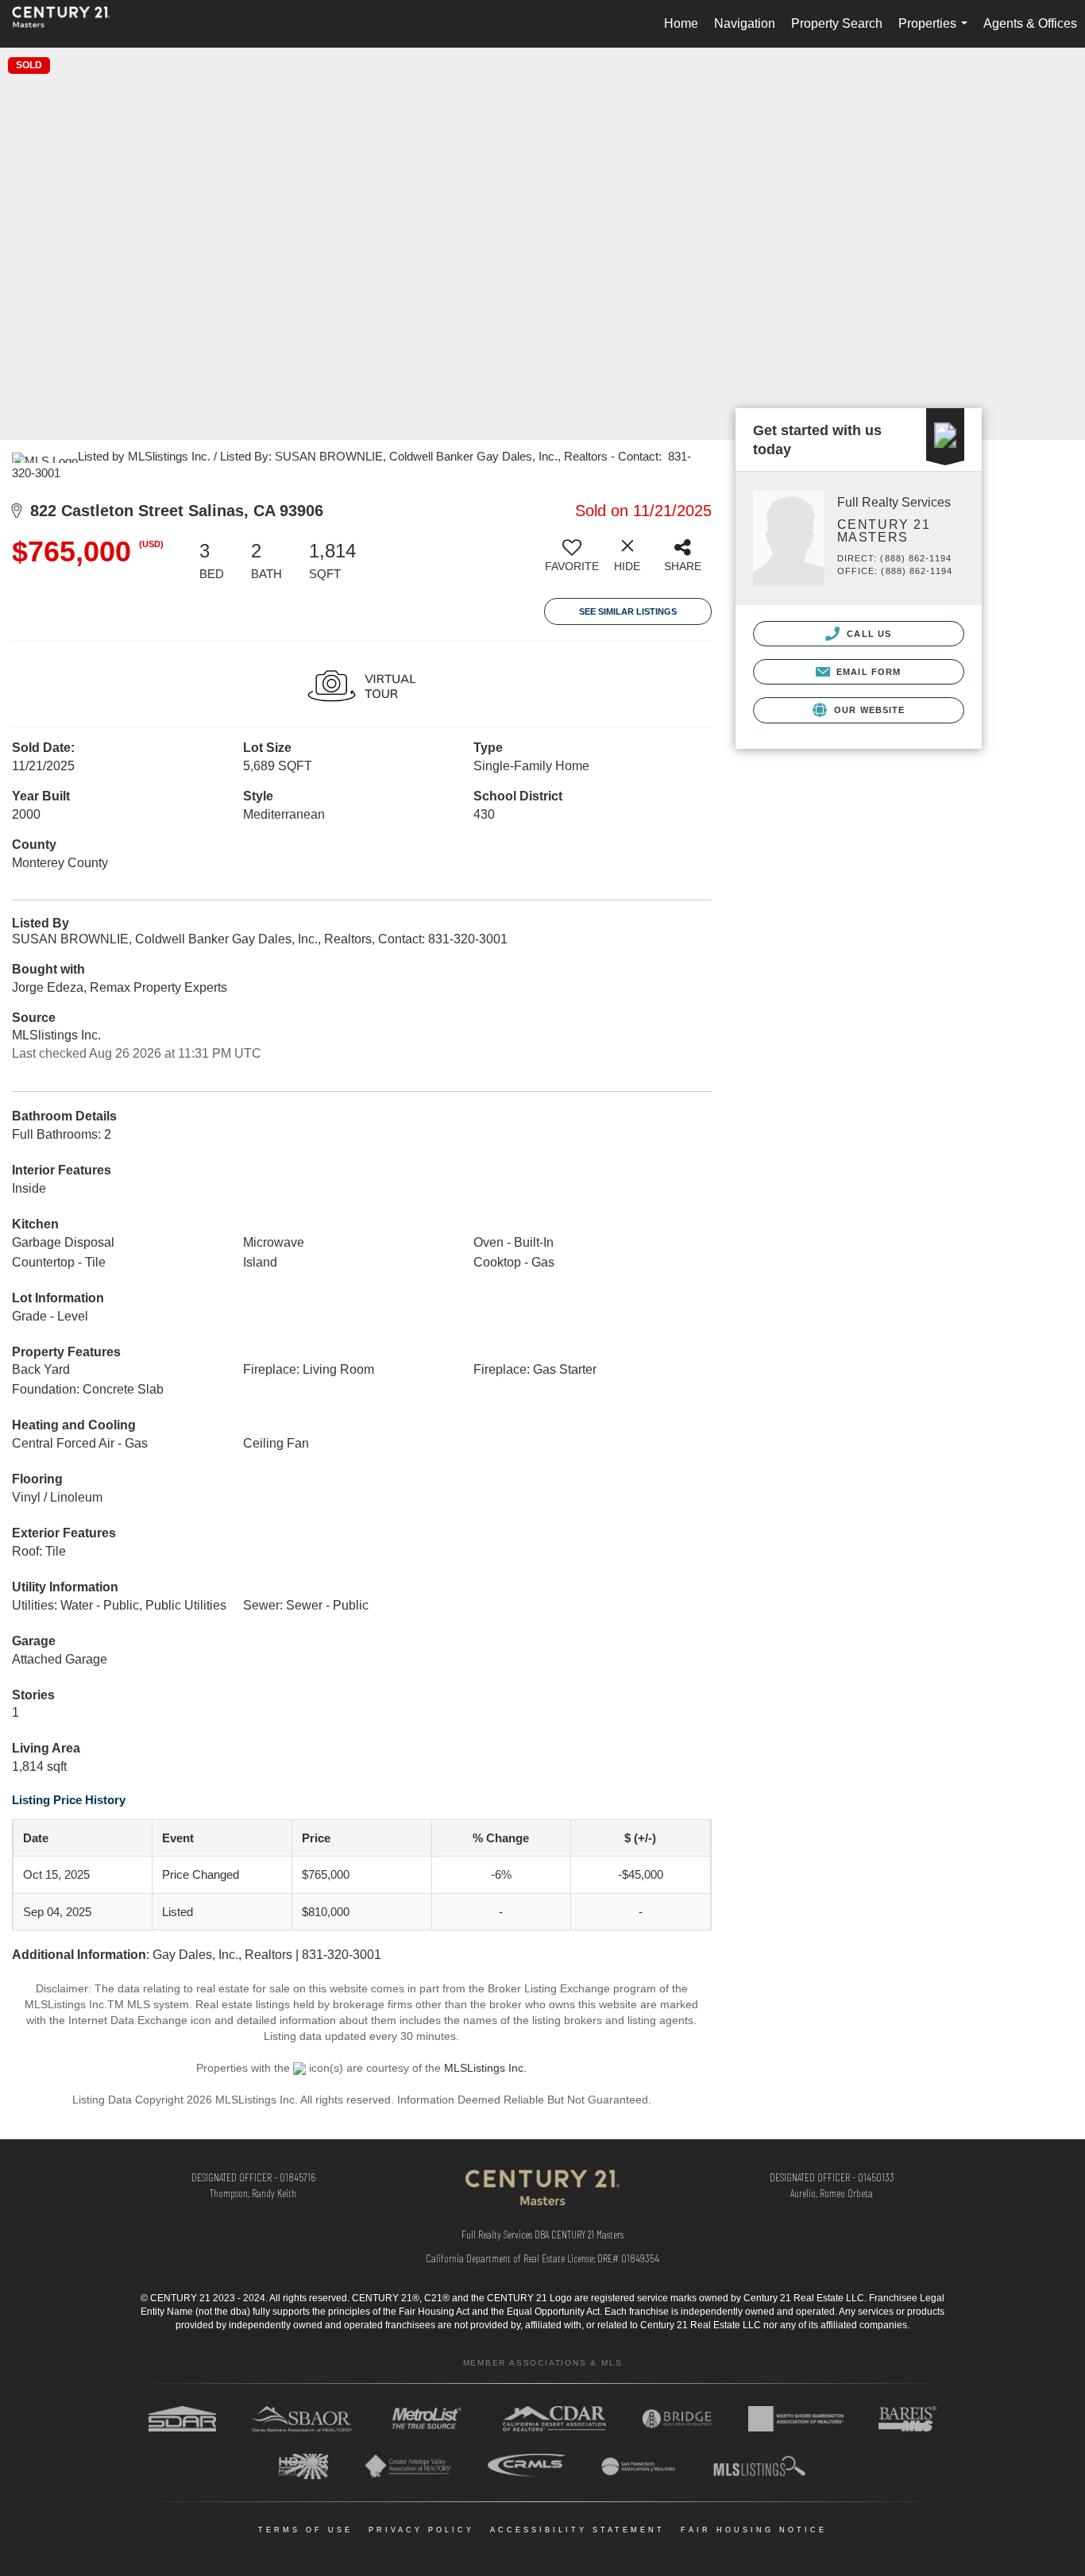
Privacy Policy (421, 2530)
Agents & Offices (1030, 23)
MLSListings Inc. (485, 2068)
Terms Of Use (305, 2530)
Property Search (837, 23)
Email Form (867, 672)
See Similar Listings (628, 611)
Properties (936, 32)
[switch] (572, 561)
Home (681, 23)
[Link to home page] (69, 24)
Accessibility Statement (577, 2530)
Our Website (868, 710)
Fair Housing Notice (754, 2530)
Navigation (745, 23)
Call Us (867, 634)
